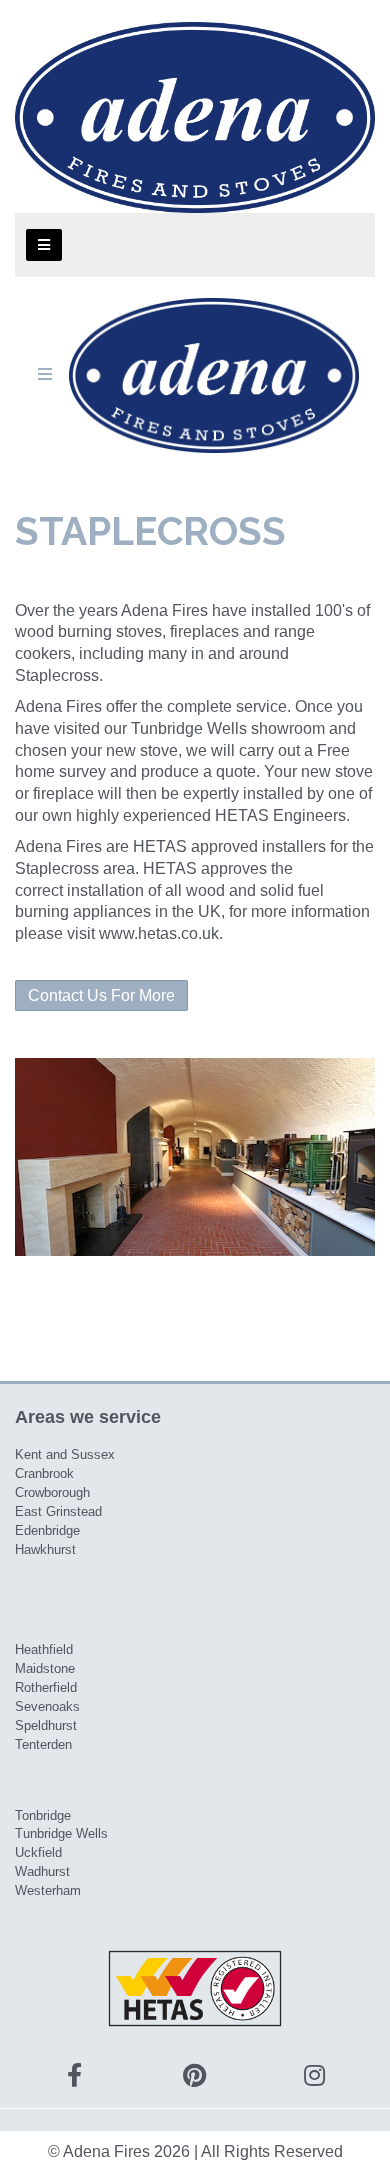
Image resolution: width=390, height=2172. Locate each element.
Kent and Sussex (65, 1454)
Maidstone (45, 1668)
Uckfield (38, 1852)
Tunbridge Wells (61, 1833)
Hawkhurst (45, 1549)
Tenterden (43, 1744)
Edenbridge (47, 1530)
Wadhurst (42, 1871)
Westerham (48, 1890)
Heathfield (44, 1649)
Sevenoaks (47, 1706)
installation (105, 890)
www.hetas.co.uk (159, 933)
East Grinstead (58, 1511)
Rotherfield (46, 1687)
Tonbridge (43, 1815)
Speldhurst (46, 1725)
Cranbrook (44, 1473)
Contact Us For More (101, 995)
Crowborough (52, 1492)
